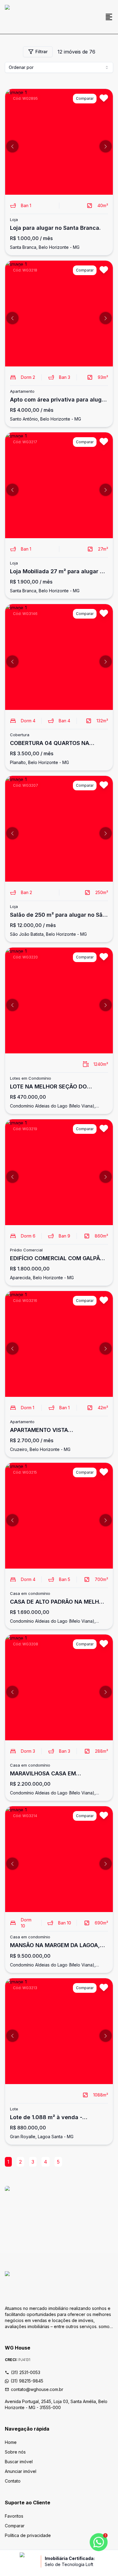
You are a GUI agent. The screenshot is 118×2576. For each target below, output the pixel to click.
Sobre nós (15, 2452)
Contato (13, 2481)
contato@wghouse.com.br (37, 2389)
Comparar (15, 2526)
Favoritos (14, 2516)
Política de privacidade (28, 2535)
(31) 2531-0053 (26, 2372)
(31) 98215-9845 (27, 2381)
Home (11, 2442)
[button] (12, 146)
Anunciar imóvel (21, 2471)
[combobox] (59, 67)
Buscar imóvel (19, 2462)
